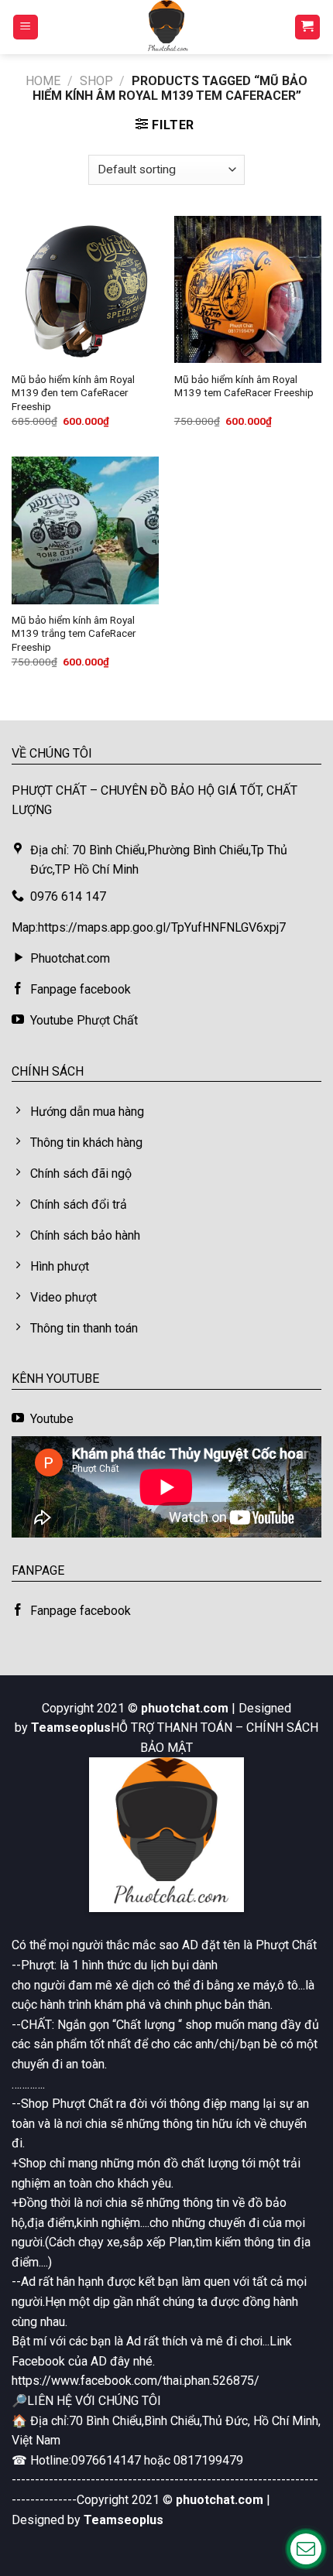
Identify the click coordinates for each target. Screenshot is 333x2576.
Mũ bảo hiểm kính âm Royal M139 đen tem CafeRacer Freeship (73, 393)
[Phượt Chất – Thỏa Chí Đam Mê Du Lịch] (166, 27)
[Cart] (308, 27)
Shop (96, 81)
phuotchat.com (185, 1708)
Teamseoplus (71, 1728)
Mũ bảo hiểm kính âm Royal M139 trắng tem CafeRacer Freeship (74, 633)
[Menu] (26, 27)
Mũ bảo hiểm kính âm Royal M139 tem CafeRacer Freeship (244, 386)
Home (43, 81)
